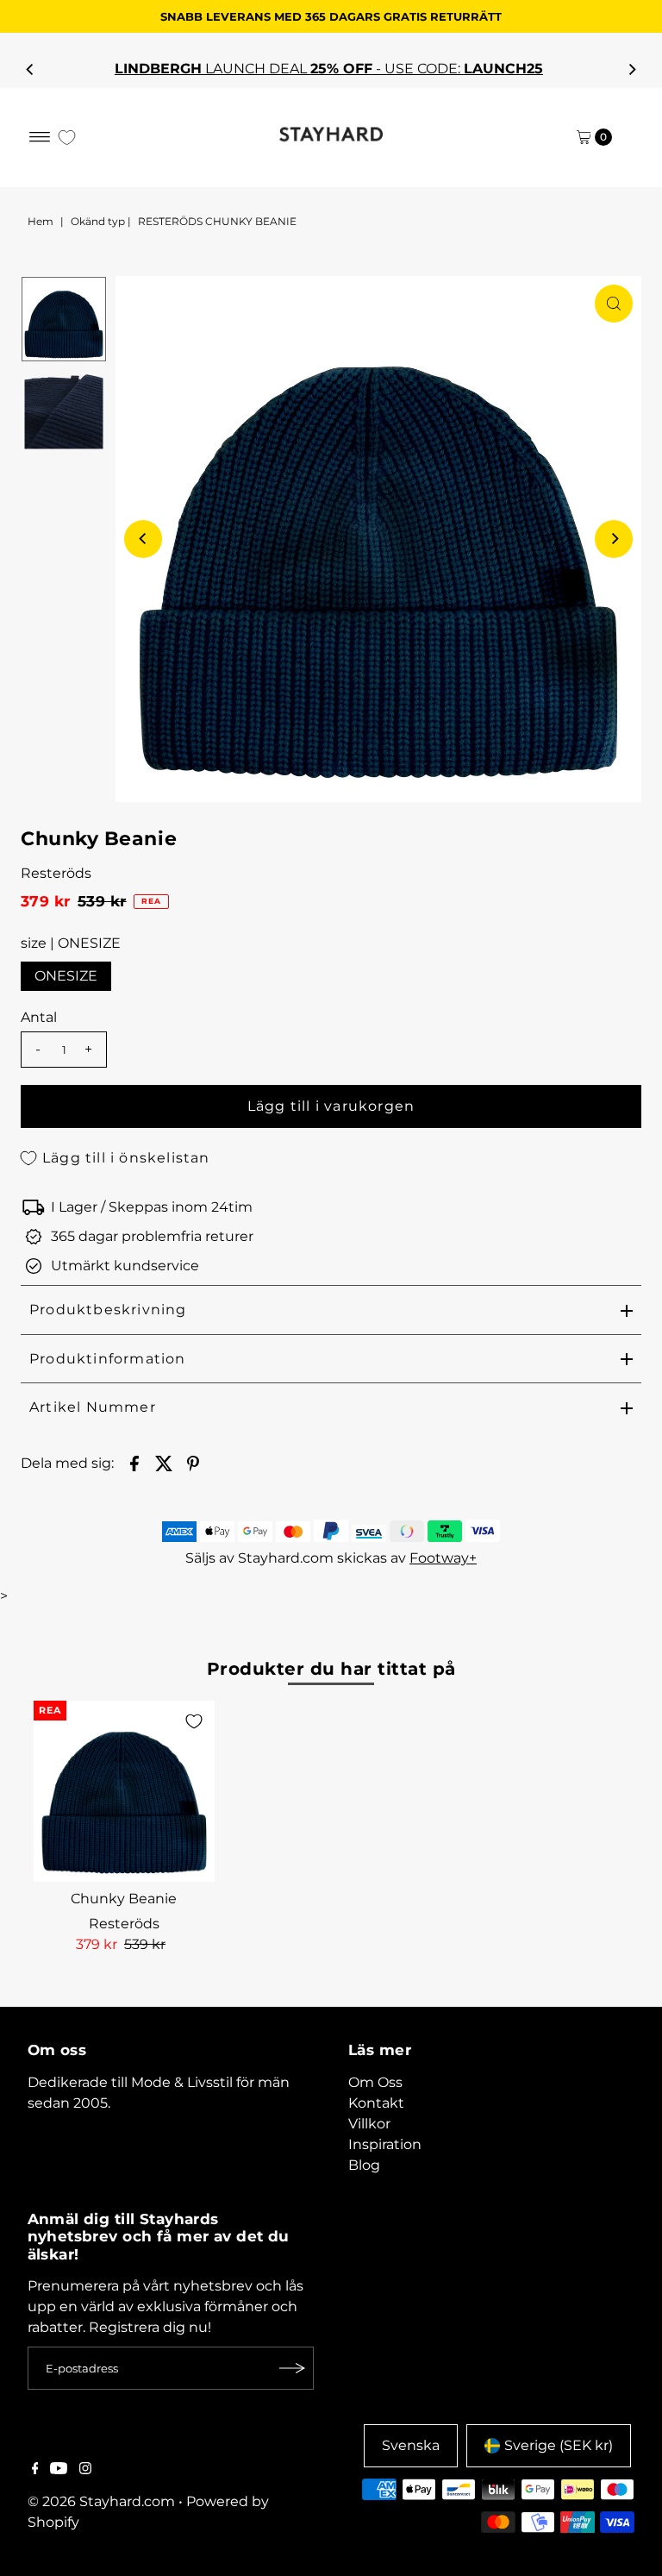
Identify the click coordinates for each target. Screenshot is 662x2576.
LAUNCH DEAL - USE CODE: (331, 69)
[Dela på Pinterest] (193, 1463)
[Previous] (30, 69)
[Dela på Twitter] (164, 1463)
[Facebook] (35, 2470)
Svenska (411, 2445)
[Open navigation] (40, 137)
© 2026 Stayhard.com (101, 2501)
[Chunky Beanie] (124, 1791)
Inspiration (385, 2144)
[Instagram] (85, 2470)
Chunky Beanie (124, 1899)
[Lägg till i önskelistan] (194, 1721)
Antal (39, 1017)
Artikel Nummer (93, 1407)
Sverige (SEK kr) (559, 2445)
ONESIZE (66, 976)
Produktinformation (108, 1359)
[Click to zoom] (614, 304)
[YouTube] (59, 2470)
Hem (41, 221)
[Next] (632, 69)
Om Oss (375, 2082)
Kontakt (376, 2103)
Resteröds (56, 873)
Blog (364, 2165)
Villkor (369, 2124)
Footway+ (443, 1558)
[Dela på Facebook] (134, 1463)
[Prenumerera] (292, 2368)
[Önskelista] (67, 138)
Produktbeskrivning (108, 1310)
